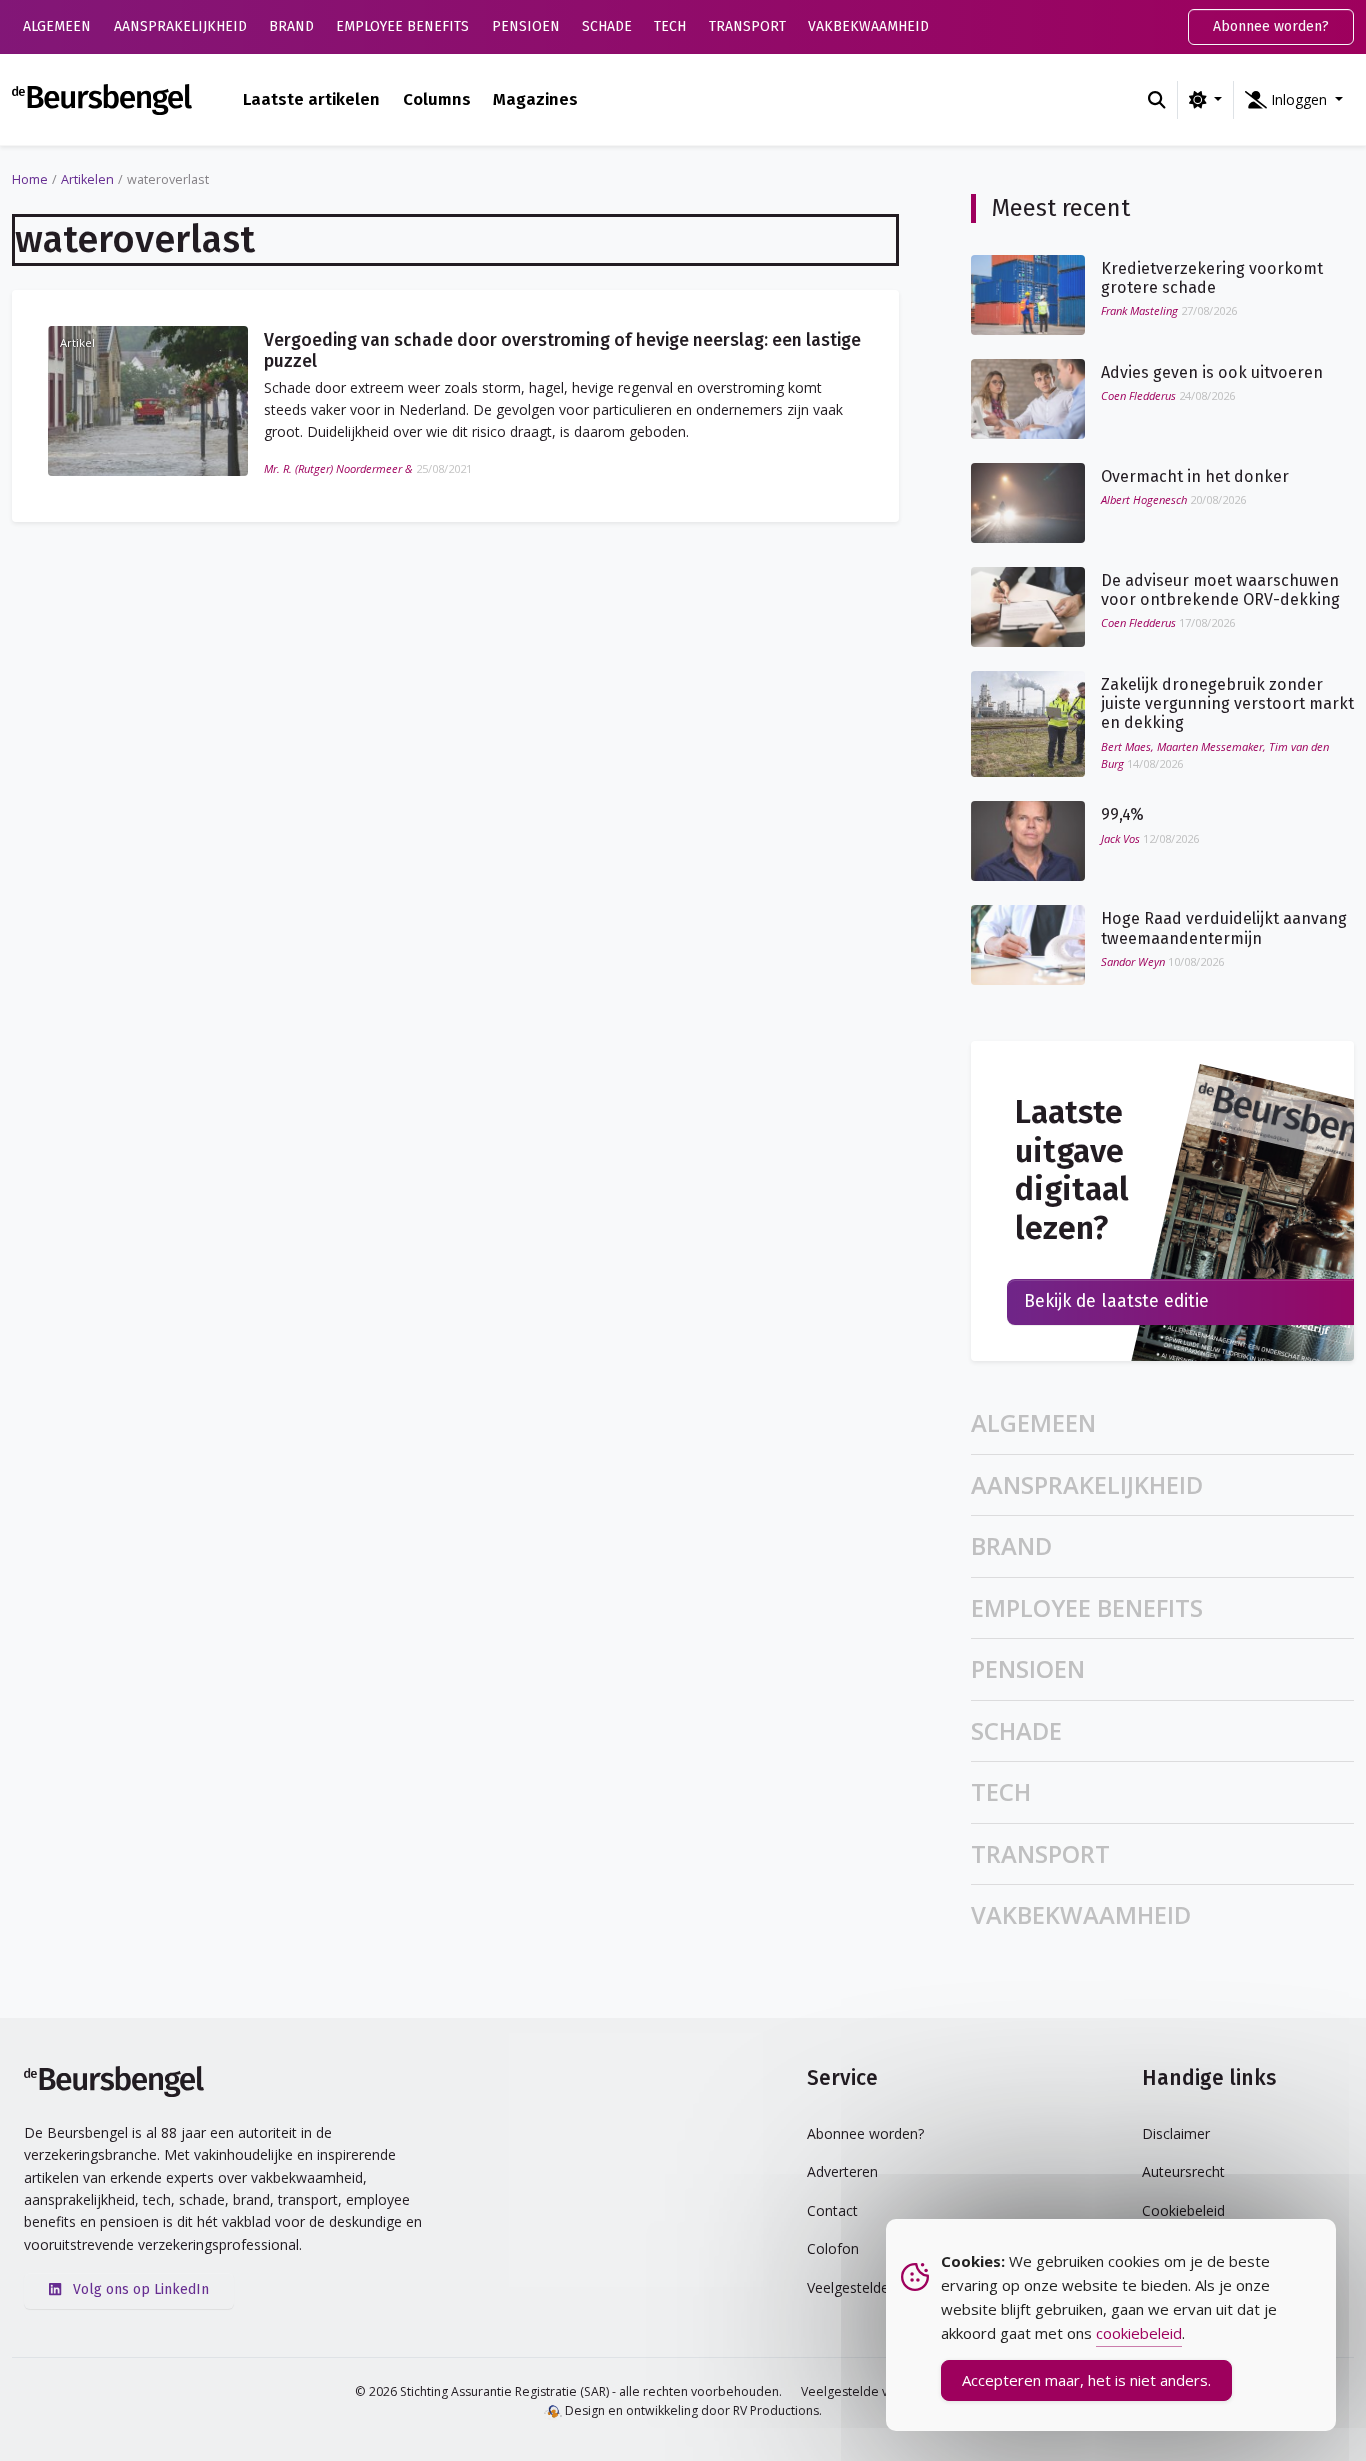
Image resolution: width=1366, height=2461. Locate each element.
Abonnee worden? (1271, 26)
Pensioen (526, 26)
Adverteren (842, 2171)
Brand (291, 26)
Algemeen (57, 26)
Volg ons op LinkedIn (139, 2289)
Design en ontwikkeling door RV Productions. (692, 2410)
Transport (747, 26)
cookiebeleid (1139, 2333)
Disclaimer (1176, 2133)
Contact (832, 2210)
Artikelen (87, 179)
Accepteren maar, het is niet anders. (1086, 2380)
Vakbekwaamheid (868, 26)
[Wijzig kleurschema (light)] (1205, 100)
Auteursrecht (1183, 2171)
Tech (670, 26)
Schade (607, 26)
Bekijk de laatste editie (1116, 1301)
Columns (437, 99)
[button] (1294, 100)
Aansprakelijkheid (180, 26)
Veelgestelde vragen (861, 2391)
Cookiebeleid (1183, 2210)
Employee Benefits (402, 26)
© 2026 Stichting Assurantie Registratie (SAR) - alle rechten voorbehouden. (568, 2391)
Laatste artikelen (311, 99)
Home (30, 179)
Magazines (535, 99)
